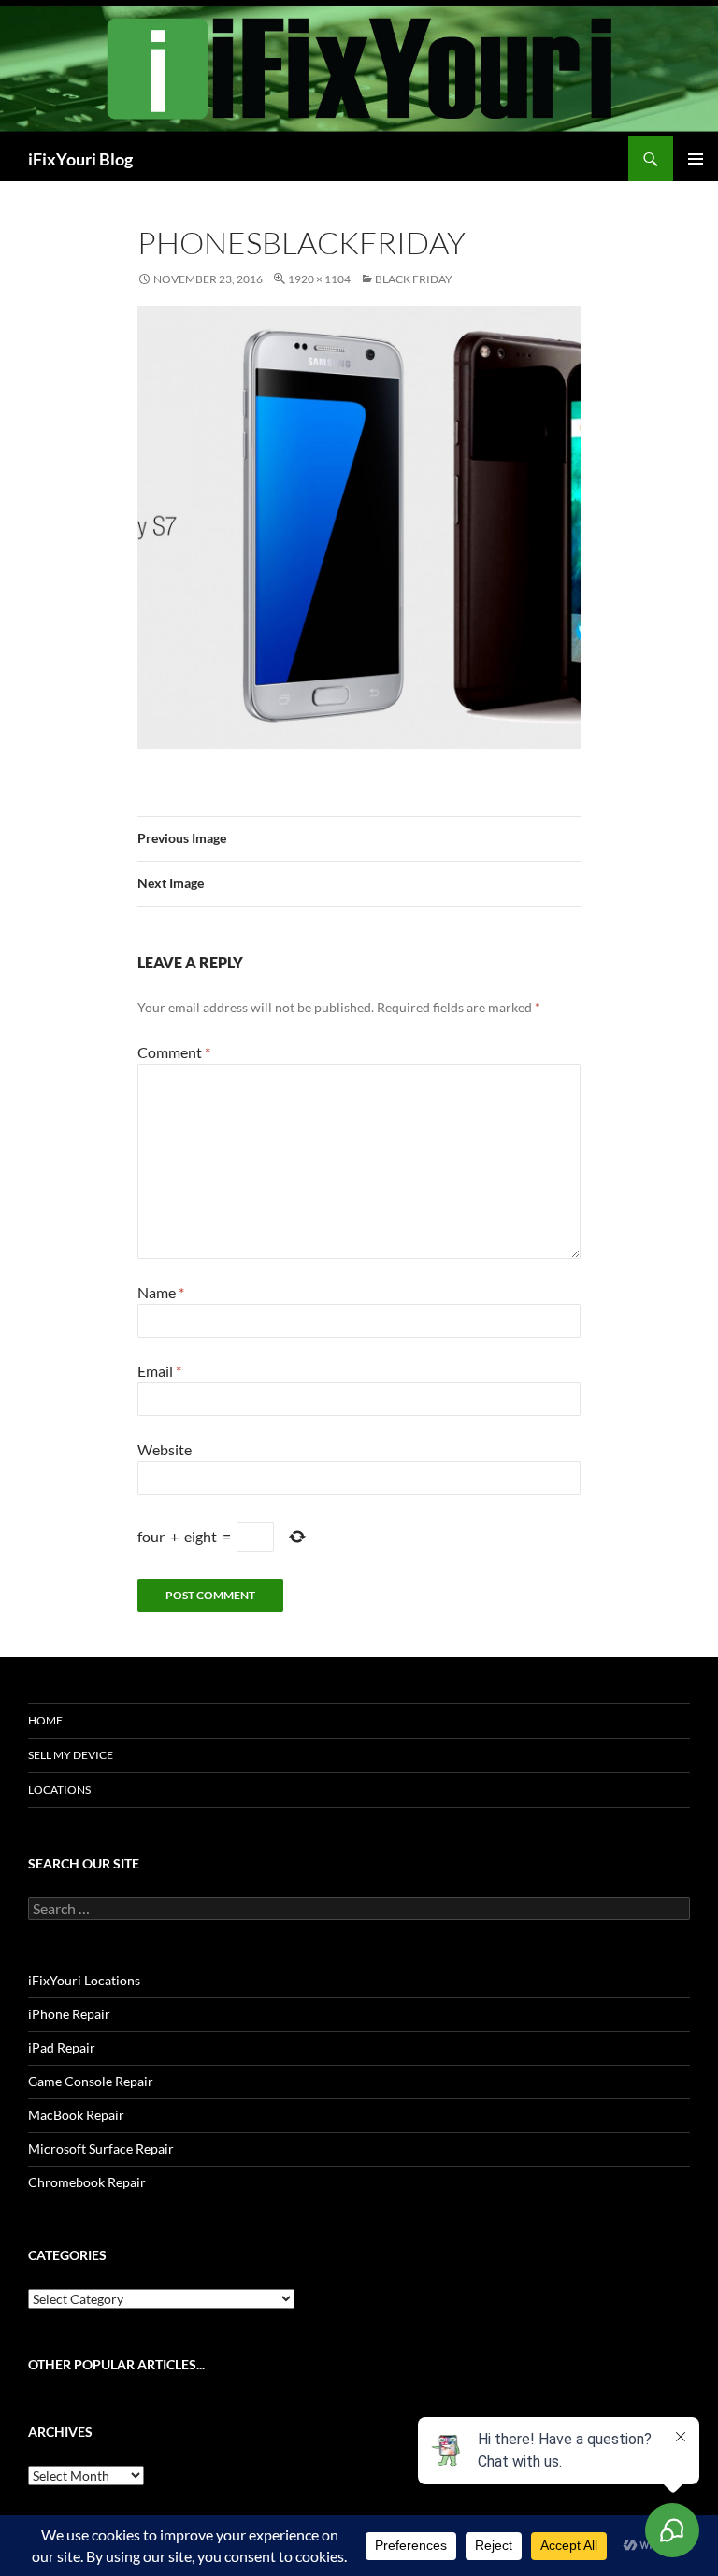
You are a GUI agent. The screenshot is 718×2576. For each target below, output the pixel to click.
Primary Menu (696, 159)
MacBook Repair (76, 2115)
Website (165, 1449)
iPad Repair (62, 2047)
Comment (174, 1052)
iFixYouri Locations (84, 1980)
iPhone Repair (69, 2014)
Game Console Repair (91, 2081)
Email (159, 1371)
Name (161, 1292)
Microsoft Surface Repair (101, 2148)
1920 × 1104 (319, 279)
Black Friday (414, 279)
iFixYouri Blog (80, 159)
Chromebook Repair (87, 2182)
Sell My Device (71, 1755)
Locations (59, 1789)
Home (45, 1720)
